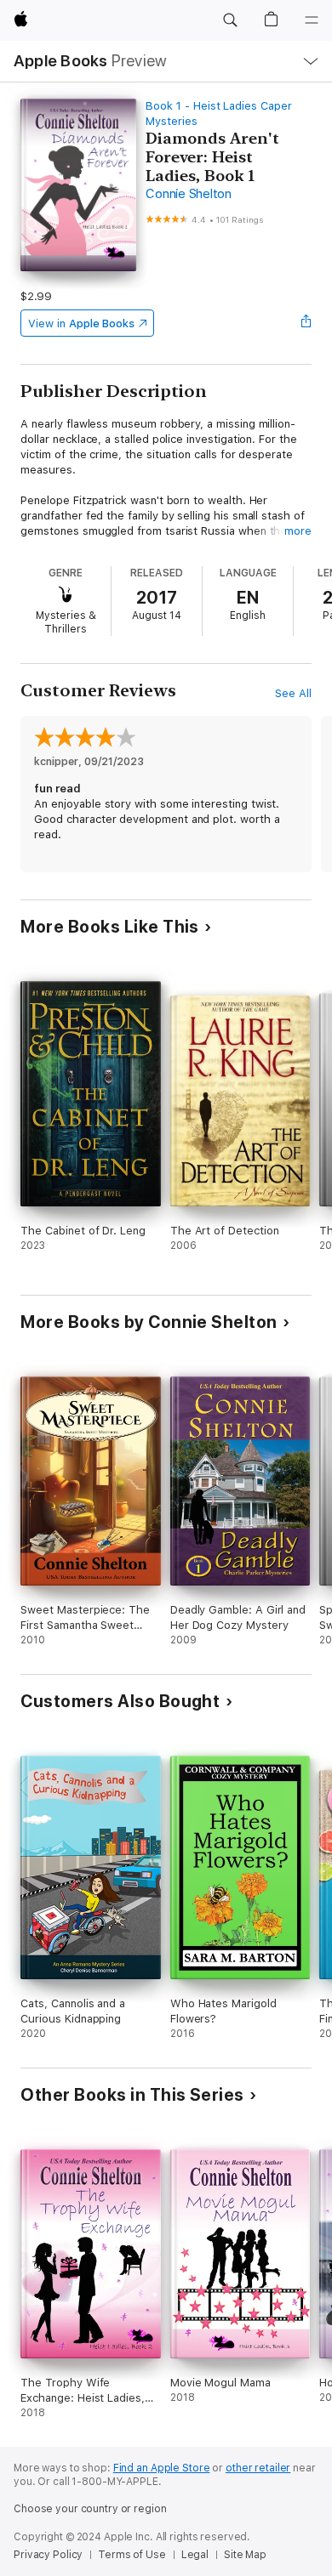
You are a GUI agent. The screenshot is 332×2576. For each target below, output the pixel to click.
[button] (230, 20)
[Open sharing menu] (306, 323)
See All (293, 693)
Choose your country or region (90, 2509)
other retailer (258, 2468)
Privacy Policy (48, 2555)
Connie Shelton (189, 194)
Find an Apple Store (162, 2468)
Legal (195, 2555)
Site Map (245, 2555)
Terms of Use (132, 2555)
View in (81, 323)
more (298, 531)
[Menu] (312, 20)
